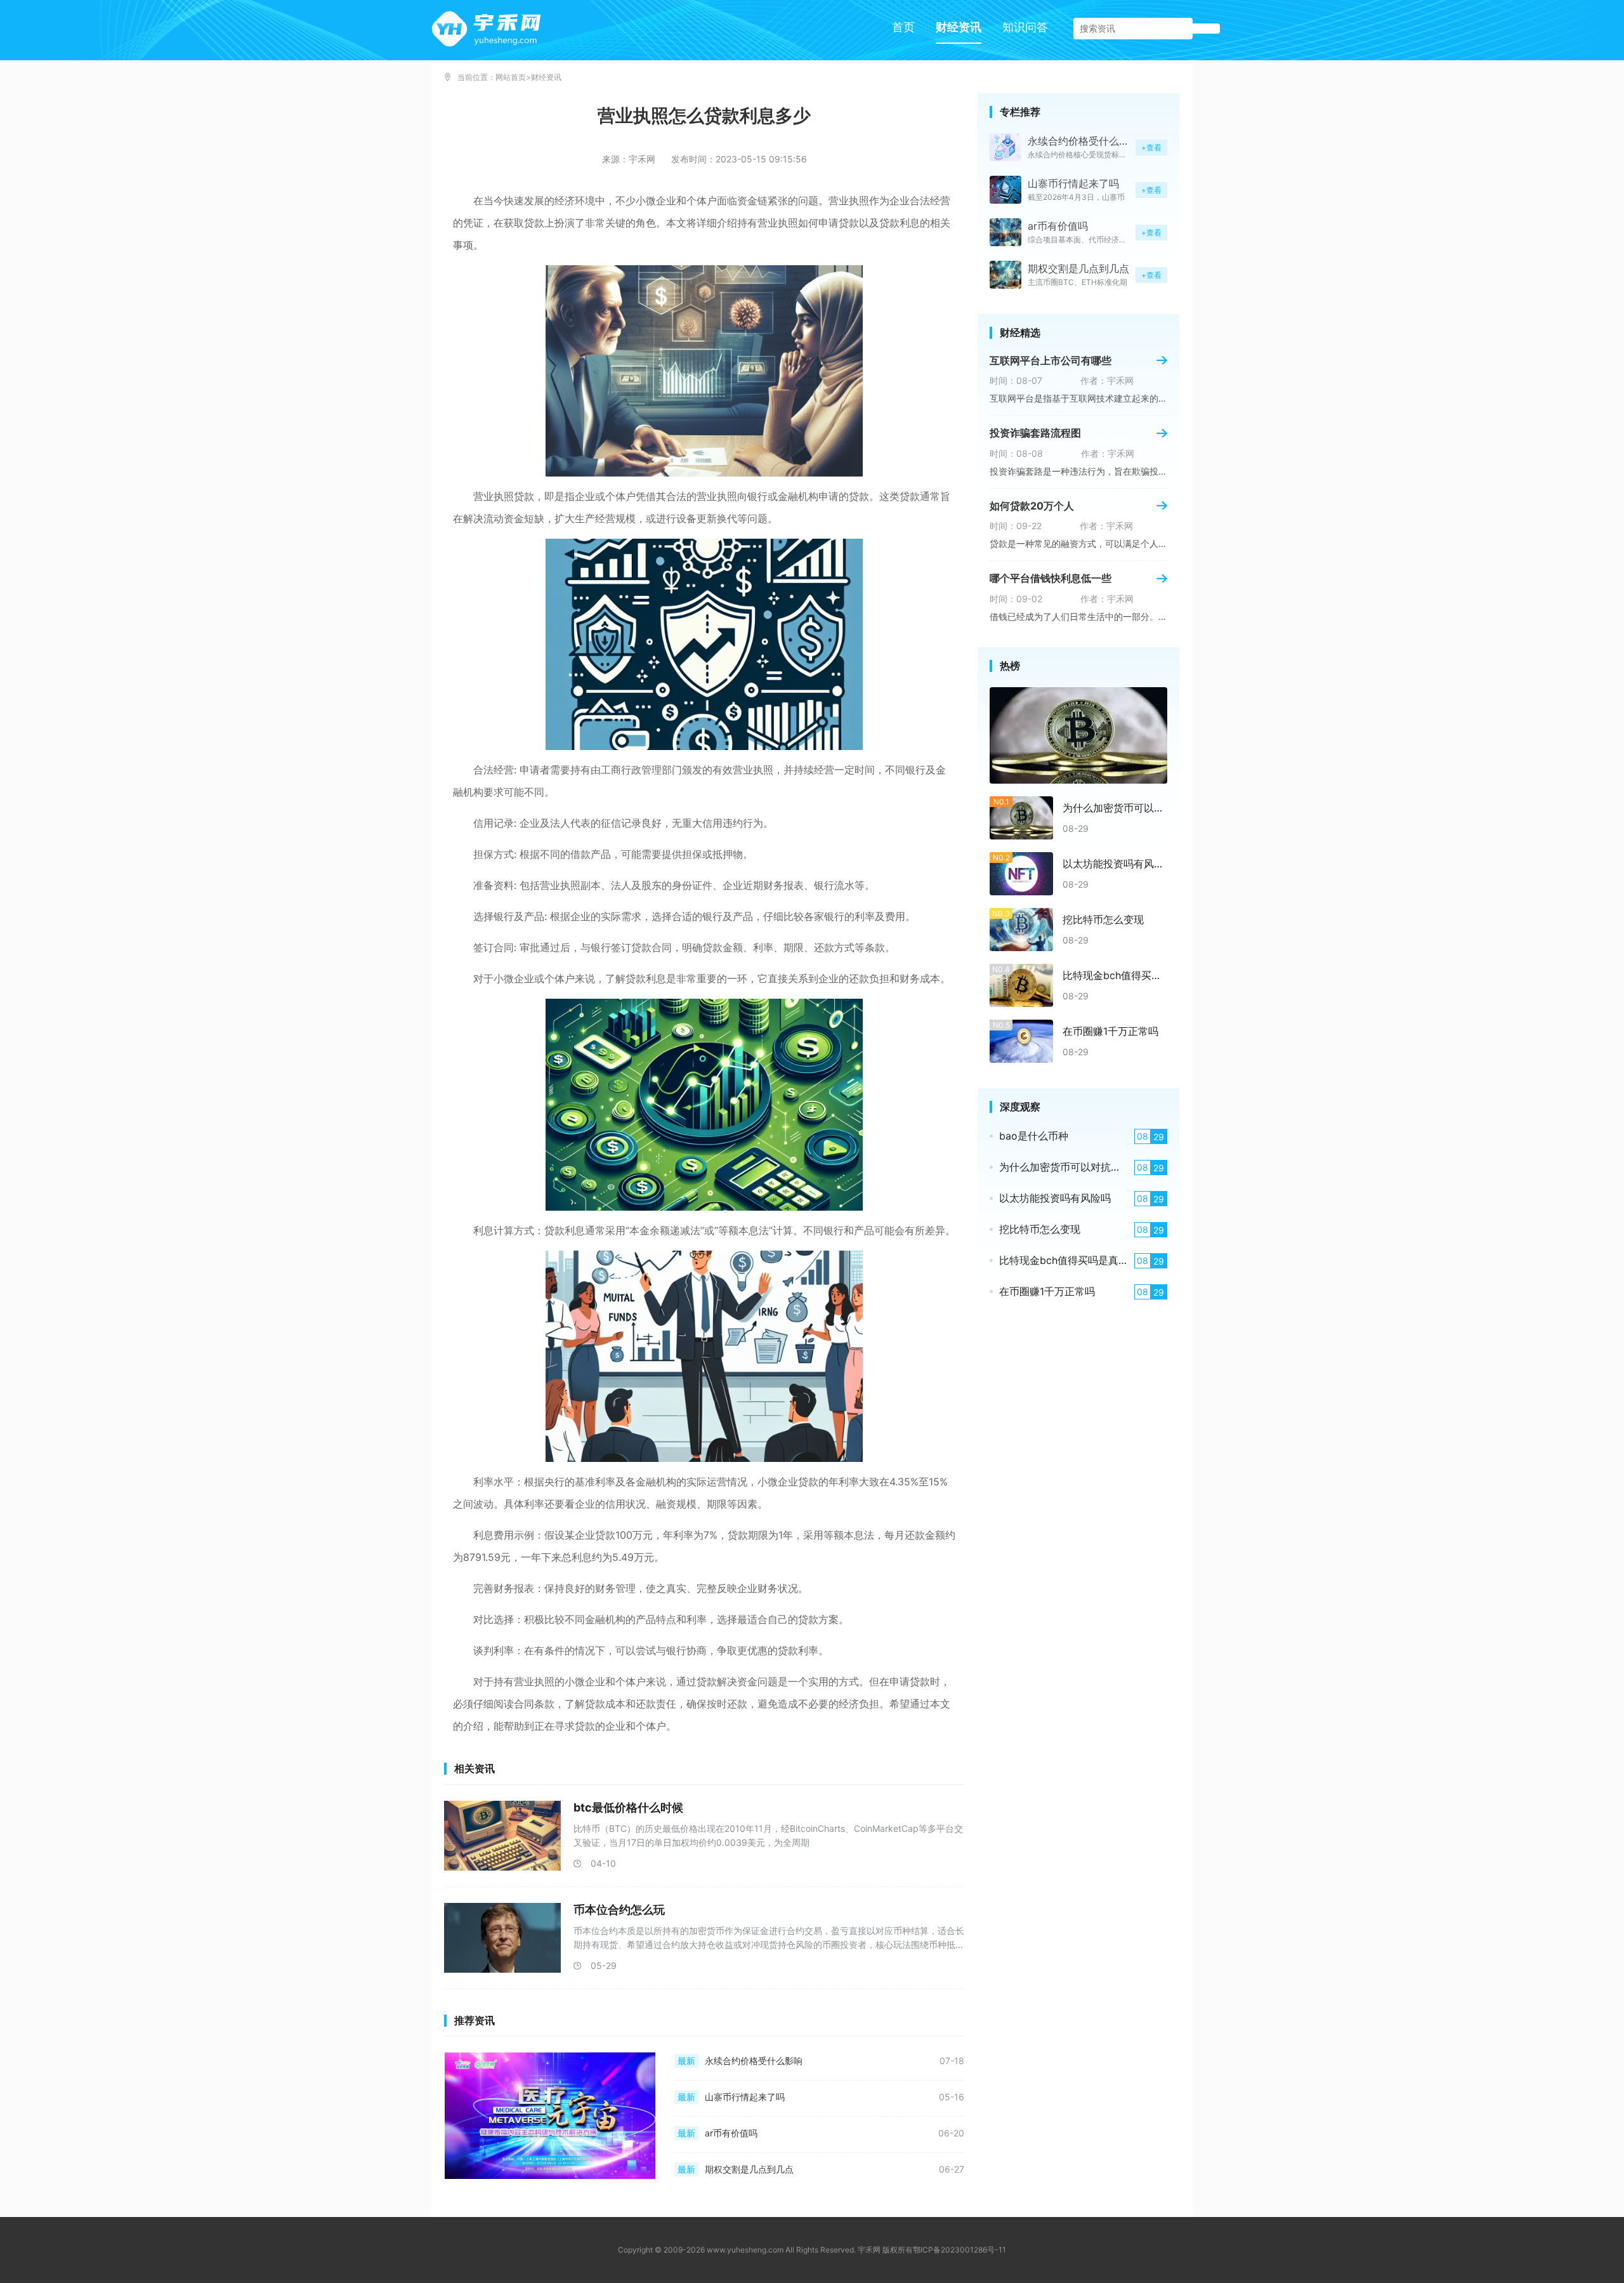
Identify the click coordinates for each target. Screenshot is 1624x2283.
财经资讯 (959, 27)
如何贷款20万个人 (1032, 506)
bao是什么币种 (1034, 1136)
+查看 (1151, 148)
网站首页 (511, 77)
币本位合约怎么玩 (619, 1910)
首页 (903, 27)
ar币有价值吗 (731, 2133)
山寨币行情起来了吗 (745, 2097)
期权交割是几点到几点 (749, 2169)
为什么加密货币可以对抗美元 (1115, 808)
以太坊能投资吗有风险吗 (1115, 864)
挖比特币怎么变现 (1103, 919)
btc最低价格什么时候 (628, 1807)
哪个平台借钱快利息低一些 (1051, 578)
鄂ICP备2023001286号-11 (959, 2250)
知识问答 (1025, 27)
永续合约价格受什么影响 (754, 2061)
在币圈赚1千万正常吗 (1110, 1031)
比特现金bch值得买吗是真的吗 (1115, 975)
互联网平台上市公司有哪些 (1051, 360)
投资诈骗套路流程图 (1035, 433)
